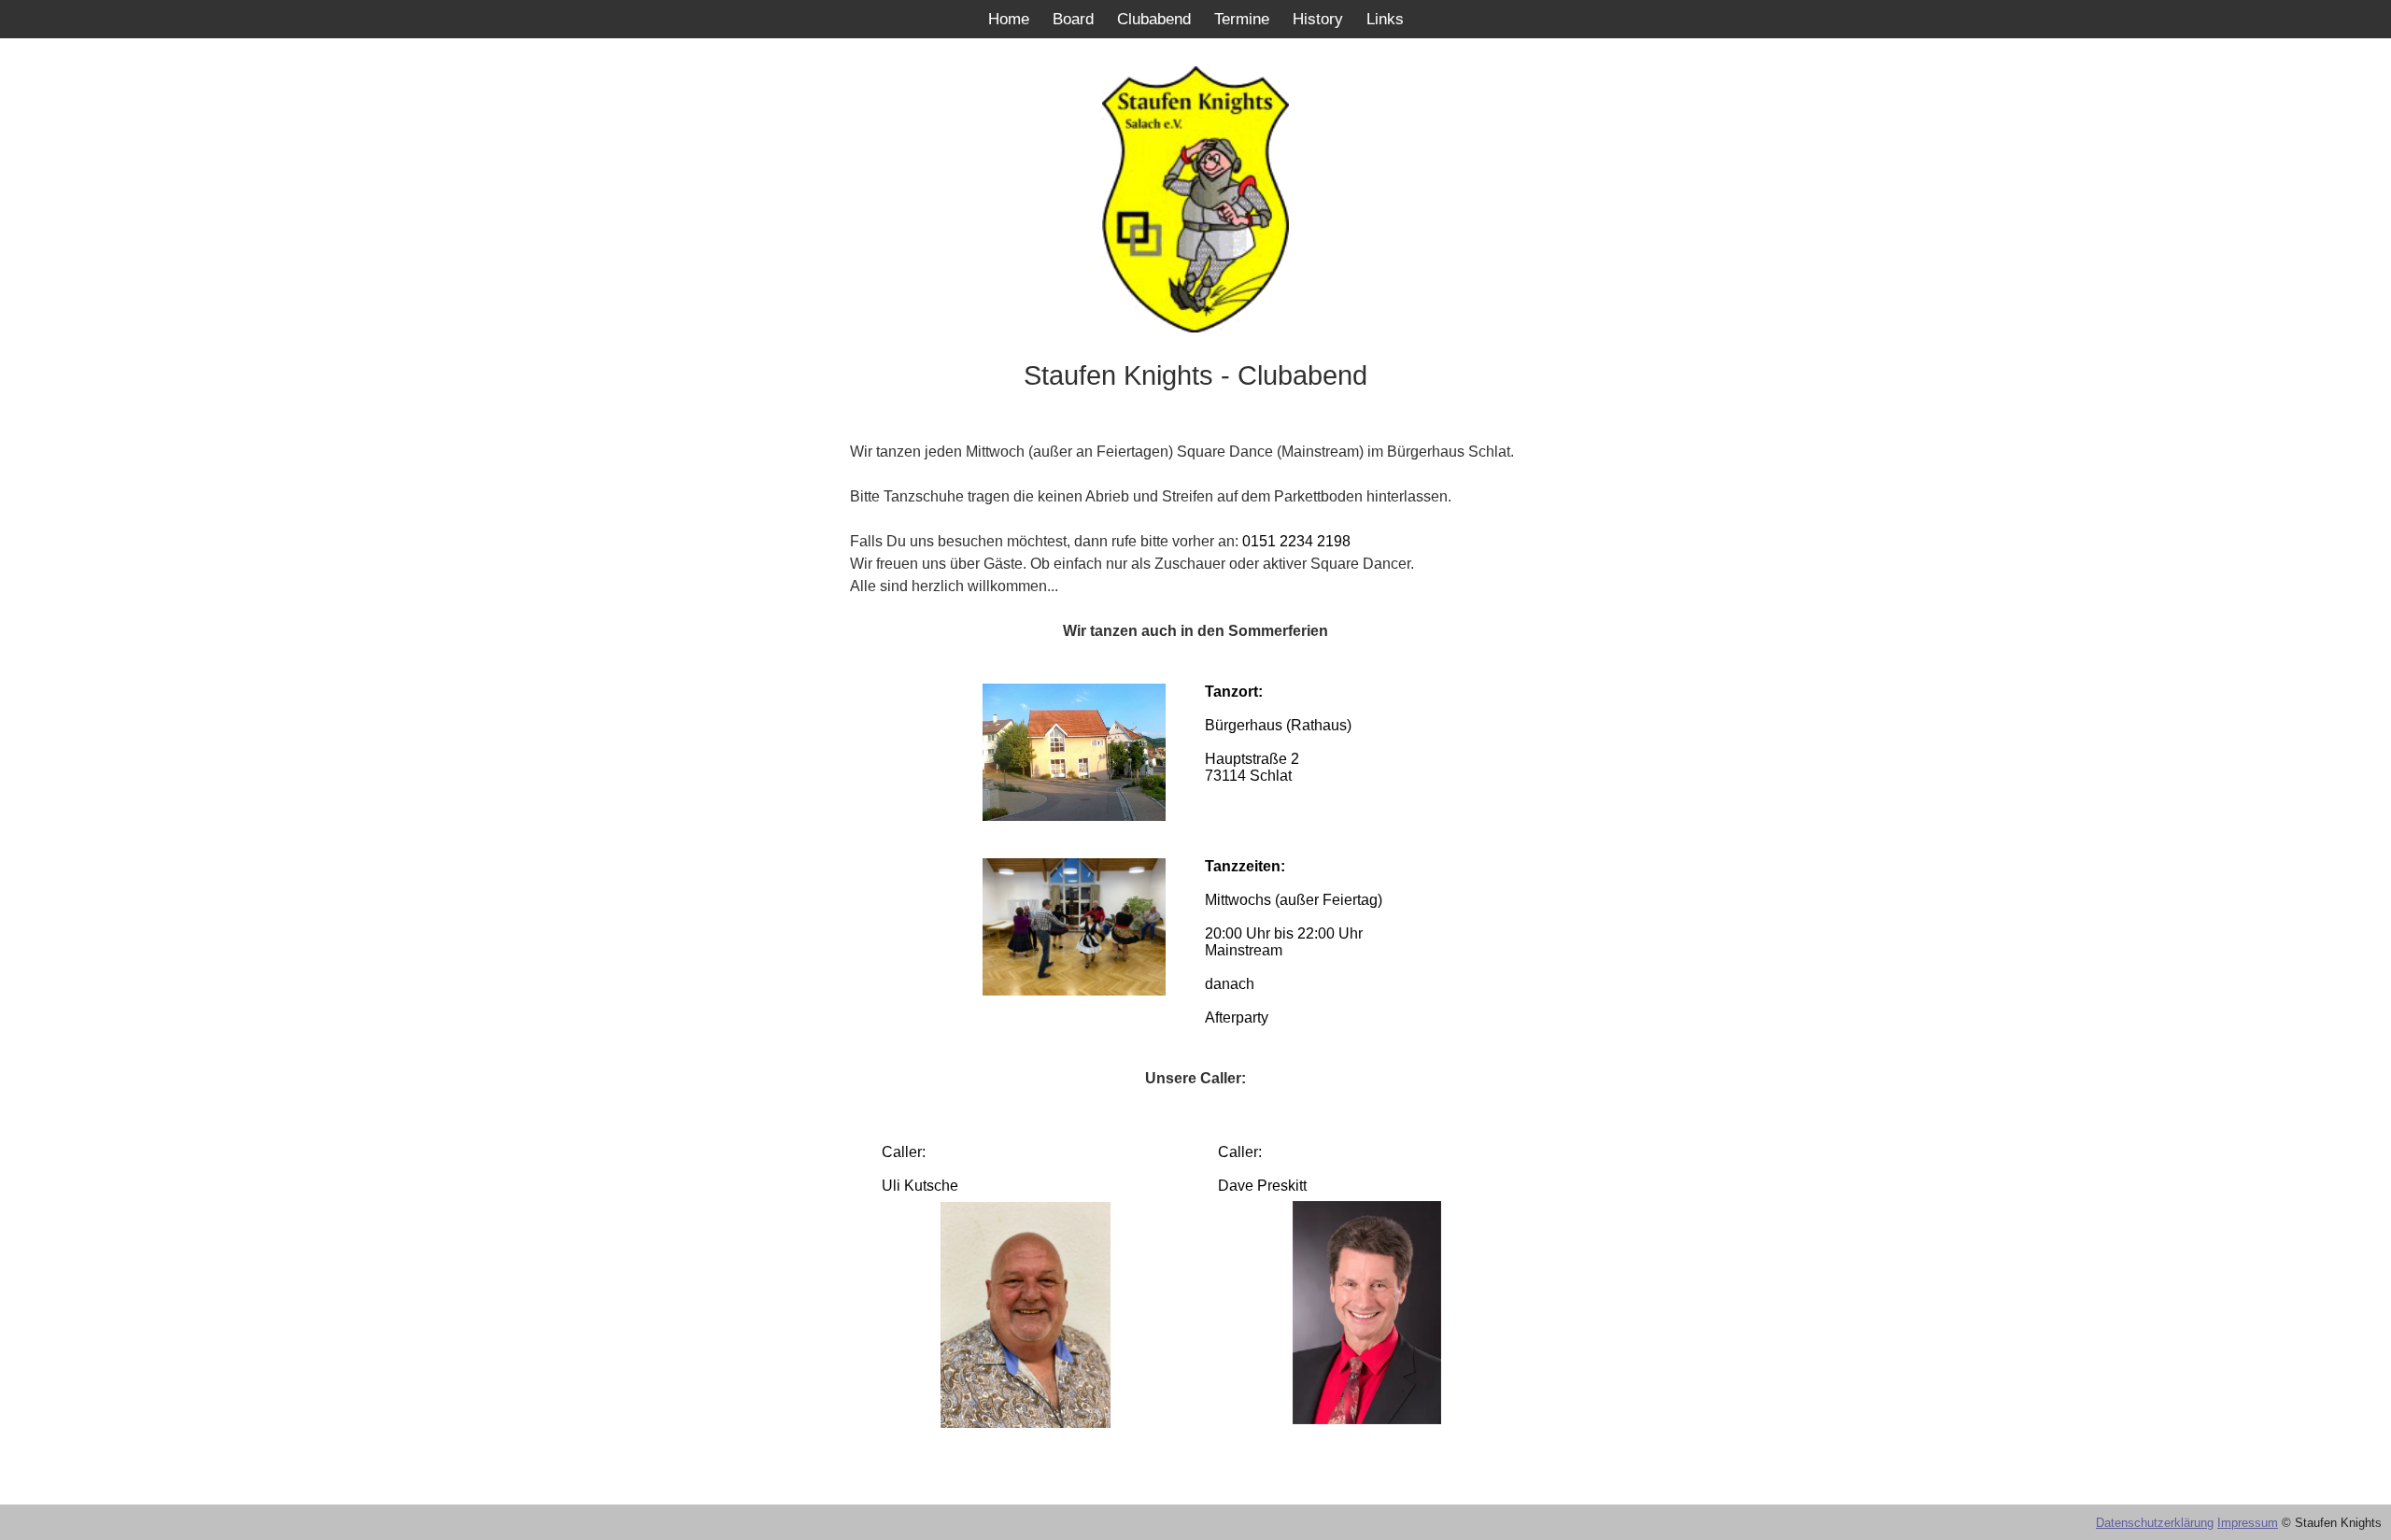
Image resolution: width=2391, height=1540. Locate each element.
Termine (1242, 19)
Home (1009, 19)
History (1318, 19)
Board (1073, 19)
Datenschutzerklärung (2155, 1523)
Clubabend (1154, 19)
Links (1385, 19)
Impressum (2248, 1523)
